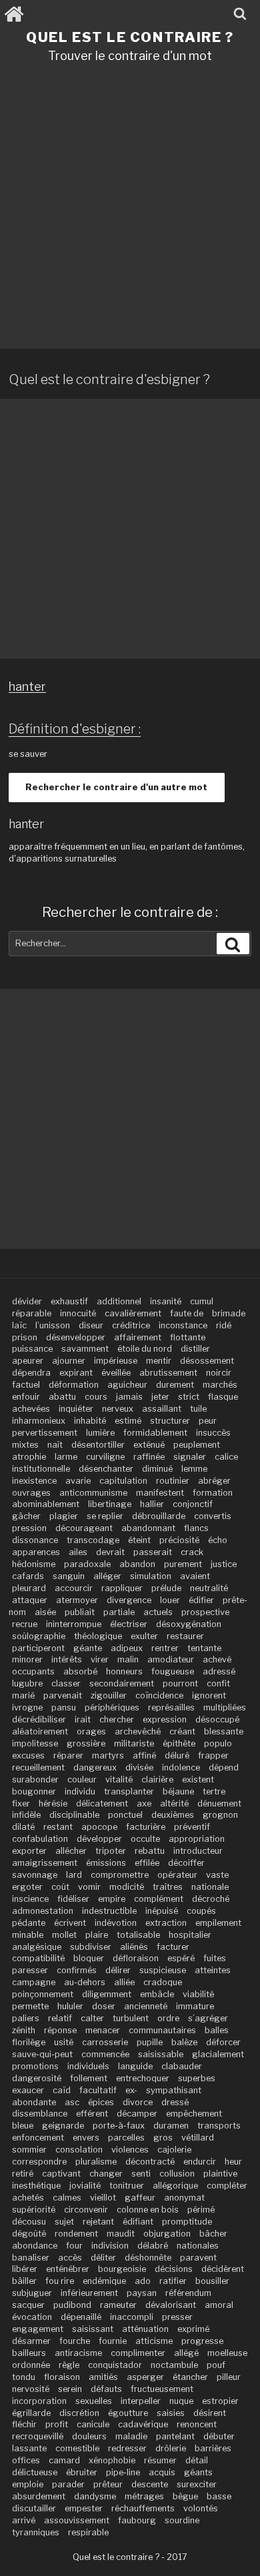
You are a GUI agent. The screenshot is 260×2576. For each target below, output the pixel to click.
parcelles (126, 2138)
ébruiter (82, 2472)
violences (130, 2150)
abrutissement (168, 1373)
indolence (181, 1767)
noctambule (174, 2365)
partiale (119, 1612)
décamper (137, 2114)
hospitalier (190, 1935)
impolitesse (35, 1743)
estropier (220, 2401)
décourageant (84, 1528)
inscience (30, 1899)
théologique (98, 1636)
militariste (134, 1743)
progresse (202, 2341)
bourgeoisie (122, 2269)
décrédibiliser (39, 1719)
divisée (139, 1767)
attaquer (30, 1600)
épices (101, 2102)
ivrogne (27, 1707)
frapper (213, 1755)
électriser (129, 1624)
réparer (68, 1755)
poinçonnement (43, 1994)
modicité (127, 1887)
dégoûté (29, 2234)
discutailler (34, 2508)
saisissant (93, 2329)
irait (83, 1719)
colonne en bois (148, 2210)
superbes (197, 2078)
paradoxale (87, 1564)
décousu (29, 2222)
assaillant (162, 1409)
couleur (82, 1779)
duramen (171, 2126)
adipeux (127, 1648)
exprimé (193, 2329)
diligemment (107, 1994)
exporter (29, 1851)
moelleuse (227, 2353)
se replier (105, 1516)
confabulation (40, 1839)
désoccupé (217, 1719)
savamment (85, 1349)
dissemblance (40, 2114)
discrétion (79, 2413)
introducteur (198, 1851)
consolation (79, 2150)
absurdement (39, 2496)
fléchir (24, 2424)
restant (58, 1827)
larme (66, 1457)
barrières (213, 2448)
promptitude (187, 2222)
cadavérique (143, 2424)
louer (170, 1600)
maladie (131, 2436)
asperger (145, 2377)
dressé (175, 2102)
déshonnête (148, 2258)
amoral (219, 2305)
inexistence (34, 1481)
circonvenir (86, 2210)
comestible (77, 2448)
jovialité (85, 2186)
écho (218, 1540)
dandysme (95, 2496)
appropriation (197, 1839)
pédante (29, 1923)
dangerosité (37, 2078)
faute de (187, 1313)
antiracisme (78, 2353)
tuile (198, 1409)
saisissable (161, 2054)
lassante (29, 2448)
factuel (26, 1385)
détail (197, 2460)
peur (208, 1421)
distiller (195, 1349)
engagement (38, 2329)
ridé (224, 1325)
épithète (179, 1743)
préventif (192, 1827)
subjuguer (32, 2293)
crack (192, 1552)
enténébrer (68, 2269)
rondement (76, 2234)
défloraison (136, 1958)
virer (100, 1659)
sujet (64, 2222)
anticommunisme (93, 1493)
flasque (223, 1397)
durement (175, 1385)
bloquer (89, 1958)
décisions (174, 2269)
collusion (177, 2174)
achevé (217, 1659)
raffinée (149, 1457)
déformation (74, 1385)
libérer (25, 2269)
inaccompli (132, 2317)
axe (144, 1803)
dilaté (23, 1827)
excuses (28, 1755)
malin (128, 1659)
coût (60, 1887)
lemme (194, 1469)
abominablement (46, 1504)
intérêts (67, 1659)
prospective (205, 1612)
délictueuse (35, 2472)
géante (88, 1648)
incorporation (39, 2401)
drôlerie (171, 2448)
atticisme (154, 2341)
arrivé (24, 2520)
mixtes (25, 1445)
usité (64, 2042)
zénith (24, 2030)
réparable (32, 1313)
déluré (177, 1755)
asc (72, 2102)
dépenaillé (81, 2317)
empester (84, 2508)
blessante (224, 1731)
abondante (34, 2102)
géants (198, 2472)
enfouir (26, 1397)
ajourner (69, 1361)
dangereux (95, 1767)
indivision (110, 2246)
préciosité (179, 1540)
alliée (124, 1982)
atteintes (213, 1970)
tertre (214, 1791)
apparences (36, 1552)
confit (218, 1683)
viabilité (198, 1994)
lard (74, 1875)
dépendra (31, 1373)
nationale (210, 1887)
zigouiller (109, 1695)
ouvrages (31, 1493)
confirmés (77, 1970)
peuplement (197, 1445)
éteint (139, 1540)
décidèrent (223, 2269)
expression (165, 1719)
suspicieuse (163, 1970)
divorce (138, 2102)
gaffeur (140, 2198)
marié (23, 1695)
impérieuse (116, 1361)
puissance (32, 1349)
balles (217, 2030)
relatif (60, 2018)
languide (135, 2066)
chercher (117, 1719)
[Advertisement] (130, 211)
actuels (158, 1612)
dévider (27, 1301)
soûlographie (39, 1636)
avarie (78, 1481)
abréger (214, 1481)
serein (70, 2389)
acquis (162, 2472)
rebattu (150, 1851)
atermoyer (77, 1600)
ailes (78, 1552)
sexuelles (94, 2401)
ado (143, 2281)
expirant (76, 1373)
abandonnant (148, 1528)
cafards (28, 1576)
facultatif (98, 2090)
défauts (106, 2389)
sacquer (28, 2305)
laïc (19, 1325)
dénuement (219, 1803)
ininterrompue (74, 1624)
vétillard (198, 2138)
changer (106, 2174)
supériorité (34, 2210)
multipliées (225, 1707)
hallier (152, 1504)
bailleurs (29, 2353)
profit (57, 2424)
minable (28, 1935)
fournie (113, 2341)
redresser (127, 2448)
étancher (190, 2377)
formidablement (155, 1433)
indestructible (109, 1911)
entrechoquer (143, 2078)
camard (64, 2460)
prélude (166, 1588)
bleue (23, 2126)
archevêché (138, 1731)
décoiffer (186, 1863)
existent (198, 1779)
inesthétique (36, 2186)
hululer (70, 2006)
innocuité (78, 1313)
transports (219, 2126)
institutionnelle (41, 1469)
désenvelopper (76, 1337)
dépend (224, 1767)
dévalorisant (171, 2305)
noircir (219, 1373)
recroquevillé (38, 2436)
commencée (105, 2054)
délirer (118, 1970)
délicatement (102, 1803)
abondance (35, 2246)
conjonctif (193, 1504)
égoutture (128, 2413)
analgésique (37, 1947)
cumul (202, 1301)
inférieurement (89, 2293)
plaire (97, 1935)
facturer (173, 1947)
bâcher (213, 2234)
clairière (157, 1779)
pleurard (29, 1588)
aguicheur (127, 1385)
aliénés (134, 1947)
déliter (103, 2258)
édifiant (138, 2222)
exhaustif (69, 1301)
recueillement (38, 1767)
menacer (103, 2030)
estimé (128, 1421)
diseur (91, 1325)
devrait (110, 1552)
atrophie (29, 1457)
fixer (21, 1803)
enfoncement (38, 2138)
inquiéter (76, 1409)
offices (26, 2460)
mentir (159, 1361)
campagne (34, 1982)
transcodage (93, 1540)
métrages (144, 2496)
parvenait (63, 1695)
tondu (24, 2377)
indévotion (116, 1923)
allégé (186, 2353)
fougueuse (173, 1671)
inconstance (183, 1325)
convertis (213, 1516)
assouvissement (77, 2520)
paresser (30, 1970)
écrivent (70, 1923)
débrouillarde (159, 1516)
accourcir (74, 1588)
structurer (170, 1421)
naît (55, 1445)
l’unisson (53, 1325)
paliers (26, 2018)
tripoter (111, 1851)
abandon (137, 1564)
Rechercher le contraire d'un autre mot (116, 787)
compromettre (120, 1875)
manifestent (160, 1493)
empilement (218, 1923)
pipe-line (123, 2472)
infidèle (26, 1815)
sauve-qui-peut (42, 2054)
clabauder (182, 2066)
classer (66, 1683)
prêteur (108, 2484)
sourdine (182, 2520)
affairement (138, 1337)
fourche (75, 2341)
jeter (160, 1397)
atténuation (145, 2329)
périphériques (112, 1707)
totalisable (138, 1935)
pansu (64, 1707)
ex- (131, 2090)
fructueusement (162, 2389)
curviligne (105, 1457)
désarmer (31, 2341)
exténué (149, 1445)
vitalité (119, 1779)
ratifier (173, 2281)
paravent (198, 2258)
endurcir (200, 2162)
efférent (92, 2114)
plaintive (220, 2174)
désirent (210, 2413)
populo (218, 1743)
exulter (144, 1636)
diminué (157, 1469)
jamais (129, 1397)
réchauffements (143, 2508)
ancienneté (146, 2006)
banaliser (31, 2258)
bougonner (34, 1791)
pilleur (229, 2377)
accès (70, 2258)
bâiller (24, 2281)
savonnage (35, 1875)
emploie (28, 2484)
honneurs (124, 1671)
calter (92, 2018)
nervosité (31, 2389)
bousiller (212, 2281)
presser (177, 2317)
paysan (142, 2293)
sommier (29, 2150)
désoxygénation (189, 1624)
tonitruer (127, 2186)
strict (189, 1397)
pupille (150, 2042)
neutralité (209, 1588)
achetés (28, 2198)
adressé (219, 1671)
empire (112, 1899)
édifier (201, 1600)
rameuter (118, 2305)
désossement (207, 1361)
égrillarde (31, 2413)
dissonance (35, 1540)
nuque (181, 2401)
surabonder (35, 1779)
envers (86, 2138)
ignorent (209, 1695)
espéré (181, 1958)
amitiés (103, 2377)
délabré (153, 2246)
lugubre (27, 1683)
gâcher (26, 1516)
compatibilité (38, 1958)
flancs (196, 1528)
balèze (184, 2042)
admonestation (43, 1911)
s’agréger (208, 2018)
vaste (217, 1875)
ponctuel (125, 1815)
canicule (93, 2424)
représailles (171, 1707)
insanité (166, 1301)
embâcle (157, 1994)
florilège (29, 2042)
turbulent (131, 2018)
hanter (27, 687)
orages (91, 1731)
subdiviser (91, 1947)
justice (224, 1564)
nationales (198, 2246)
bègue (185, 2496)
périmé (201, 2210)
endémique (104, 2281)
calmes (67, 2198)
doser (104, 2006)
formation (213, 1493)
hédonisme (34, 1564)
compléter (227, 2186)
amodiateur (171, 1659)
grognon (220, 1815)
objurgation (167, 2234)
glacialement (218, 2054)
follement (89, 2078)
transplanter (129, 1791)
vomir (89, 1887)
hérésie (53, 1803)
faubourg (137, 2520)
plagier (64, 1516)
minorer (27, 1659)
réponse (60, 2030)
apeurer (28, 1361)
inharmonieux (39, 1421)
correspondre (39, 2162)
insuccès (213, 1433)
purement (183, 1564)
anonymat (184, 2198)
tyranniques (36, 2532)
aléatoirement (40, 1731)
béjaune (178, 1791)
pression (29, 1528)
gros (163, 2138)
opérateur (177, 1875)
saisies (171, 2413)
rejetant (98, 2222)
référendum (188, 2293)
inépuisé (162, 1911)
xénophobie (112, 2460)
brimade (229, 1313)
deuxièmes (173, 1815)
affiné (144, 1755)
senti (141, 2174)
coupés (201, 1911)
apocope (99, 1827)
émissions (106, 1863)
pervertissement (45, 1433)
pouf (216, 2365)
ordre (168, 2018)
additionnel (119, 1301)
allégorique (175, 2186)
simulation (151, 1576)
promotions (35, 2066)
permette (30, 2006)
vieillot (103, 2198)
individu (80, 1791)
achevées (31, 1409)
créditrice (131, 1325)
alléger (107, 1576)
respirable (88, 2532)
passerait (153, 1552)
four (74, 2246)
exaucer (28, 2090)
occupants (33, 1671)
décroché (211, 1899)
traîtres (168, 1887)
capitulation (123, 1481)
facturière (146, 1827)
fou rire (60, 2281)
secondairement (122, 1683)
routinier (173, 1481)
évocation (32, 2317)
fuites (215, 1958)
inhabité (90, 1421)
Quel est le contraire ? (130, 37)
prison (25, 1337)
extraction (166, 1923)
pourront (180, 1683)
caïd (62, 2090)
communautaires (162, 2030)
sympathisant (174, 2090)
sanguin (69, 1576)
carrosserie (105, 2042)
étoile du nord (145, 1349)
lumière (100, 1433)
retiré (23, 2174)
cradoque (163, 1982)
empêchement (194, 2114)
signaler (190, 1457)
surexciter (197, 2484)
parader (68, 2484)
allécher (71, 1851)
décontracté (150, 2162)
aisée (45, 1612)
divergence (129, 1600)
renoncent (197, 2424)
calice (226, 1457)
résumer (160, 2460)
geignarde (63, 2126)
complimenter (138, 2353)
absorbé (80, 1671)
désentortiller (98, 1445)
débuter (219, 2436)
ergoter (27, 1887)
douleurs (89, 2436)
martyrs (108, 1755)
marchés (220, 1385)
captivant (61, 2174)
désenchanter (106, 1469)
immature (195, 2006)
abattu (62, 1397)
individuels (88, 2066)
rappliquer (122, 1588)
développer (99, 1839)
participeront (38, 1648)
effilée (147, 1863)
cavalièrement (133, 1313)
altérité (174, 1803)
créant (182, 1731)
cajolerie (174, 2150)
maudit (121, 2234)
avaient (195, 1576)
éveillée (116, 1373)
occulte (145, 1839)
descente (150, 2484)
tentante (204, 1648)
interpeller (141, 2401)
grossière (86, 1743)
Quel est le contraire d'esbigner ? (109, 379)
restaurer (185, 1636)
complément (159, 1899)
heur (233, 2162)
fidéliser (73, 1899)
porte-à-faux (119, 2126)
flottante (188, 1337)
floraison (62, 2377)
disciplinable (74, 1815)
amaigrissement (45, 1863)
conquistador (115, 2365)
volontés (201, 2508)
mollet (64, 1935)
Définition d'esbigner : (75, 729)
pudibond (72, 2305)
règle (69, 2365)
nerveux (118, 1409)
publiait (80, 1612)
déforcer (223, 2042)
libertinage (110, 1504)
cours (96, 1397)
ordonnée (31, 2365)
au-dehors (85, 1982)
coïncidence (159, 1695)
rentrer (165, 1648)
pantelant (175, 2436)
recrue (25, 1624)
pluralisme (96, 2162)
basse (219, 2496)
